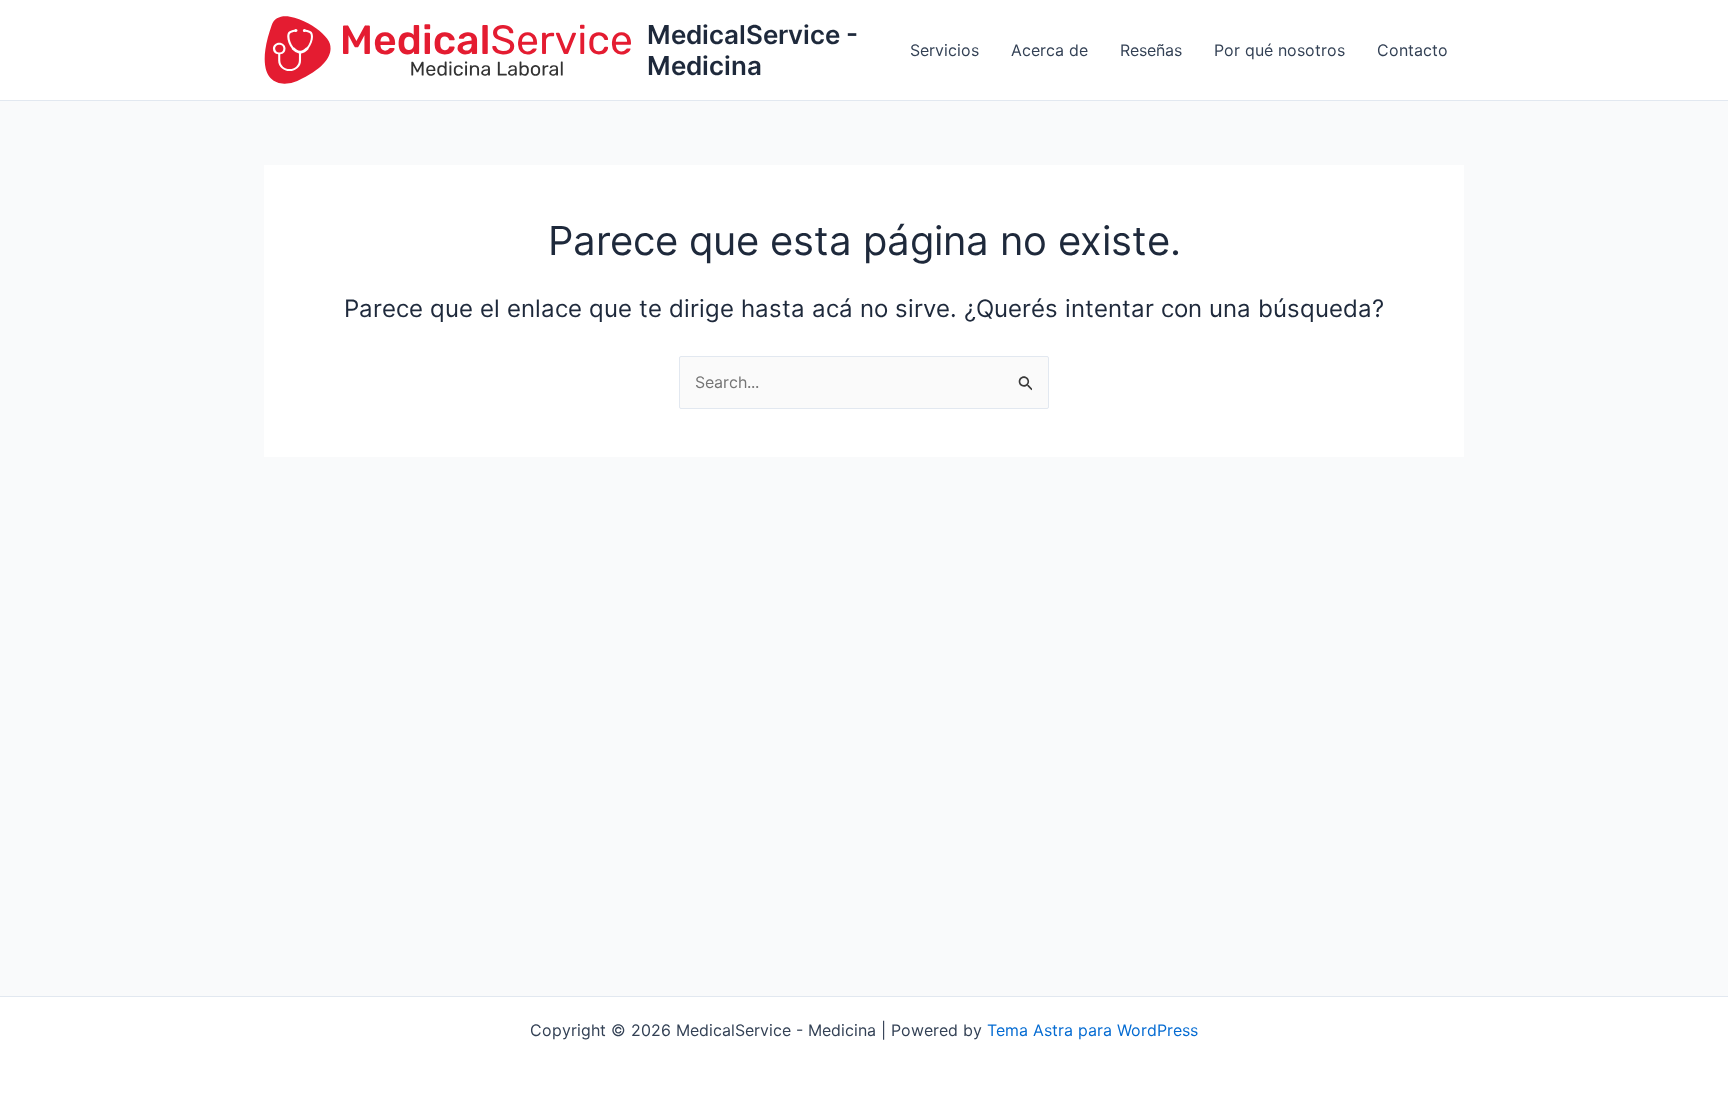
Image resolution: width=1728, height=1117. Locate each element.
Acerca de (1049, 50)
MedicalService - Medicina (752, 50)
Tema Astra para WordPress (1092, 1030)
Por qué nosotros (1279, 50)
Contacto (1412, 50)
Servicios (944, 50)
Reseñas (1151, 50)
